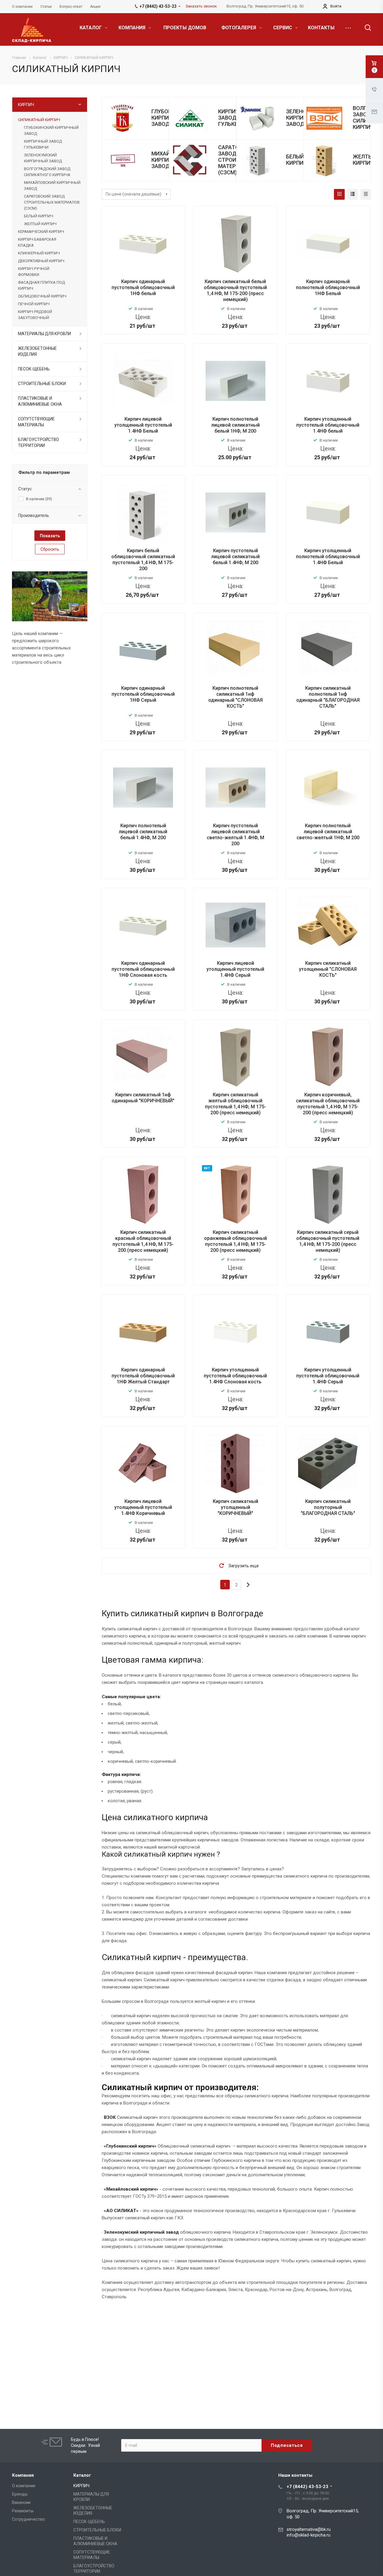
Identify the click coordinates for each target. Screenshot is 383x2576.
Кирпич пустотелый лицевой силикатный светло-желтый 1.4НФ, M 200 (235, 835)
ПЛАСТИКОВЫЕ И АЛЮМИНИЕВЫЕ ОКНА (40, 401)
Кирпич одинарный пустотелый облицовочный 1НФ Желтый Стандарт (143, 1376)
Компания (23, 2475)
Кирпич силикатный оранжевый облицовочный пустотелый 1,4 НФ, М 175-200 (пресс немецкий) (235, 1241)
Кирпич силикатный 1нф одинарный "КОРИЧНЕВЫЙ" (143, 1098)
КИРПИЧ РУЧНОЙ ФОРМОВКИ (34, 272)
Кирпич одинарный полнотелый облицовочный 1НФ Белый (328, 287)
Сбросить (50, 549)
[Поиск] (365, 28)
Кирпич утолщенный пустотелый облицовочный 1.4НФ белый (328, 425)
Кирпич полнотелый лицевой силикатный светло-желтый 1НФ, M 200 (328, 832)
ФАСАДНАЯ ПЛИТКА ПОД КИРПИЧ (41, 285)
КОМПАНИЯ (133, 28)
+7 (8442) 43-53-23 (307, 2487)
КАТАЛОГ (91, 28)
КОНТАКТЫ (321, 28)
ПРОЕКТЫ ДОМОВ (185, 28)
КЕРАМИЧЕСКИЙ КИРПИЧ (41, 232)
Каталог (82, 2475)
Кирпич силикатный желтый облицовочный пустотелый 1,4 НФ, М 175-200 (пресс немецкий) (235, 1104)
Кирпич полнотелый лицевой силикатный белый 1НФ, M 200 (235, 425)
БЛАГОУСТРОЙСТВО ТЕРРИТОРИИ (38, 442)
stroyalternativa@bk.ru (309, 2529)
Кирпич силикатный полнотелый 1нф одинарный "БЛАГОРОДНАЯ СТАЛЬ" (328, 697)
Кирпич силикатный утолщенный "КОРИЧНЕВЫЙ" (235, 1507)
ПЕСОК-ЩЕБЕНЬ (34, 369)
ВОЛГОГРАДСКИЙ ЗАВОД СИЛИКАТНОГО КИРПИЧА (47, 172)
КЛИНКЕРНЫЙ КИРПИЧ (39, 253)
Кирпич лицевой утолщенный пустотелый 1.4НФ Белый (143, 425)
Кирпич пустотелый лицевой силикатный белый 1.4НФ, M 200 (235, 557)
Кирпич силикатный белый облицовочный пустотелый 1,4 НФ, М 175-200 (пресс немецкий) (235, 290)
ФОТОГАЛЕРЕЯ (239, 28)
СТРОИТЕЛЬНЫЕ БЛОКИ (42, 384)
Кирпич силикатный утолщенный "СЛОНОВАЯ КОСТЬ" (328, 969)
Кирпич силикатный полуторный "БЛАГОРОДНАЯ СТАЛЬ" (328, 1507)
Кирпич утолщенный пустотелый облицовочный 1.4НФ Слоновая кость (235, 1376)
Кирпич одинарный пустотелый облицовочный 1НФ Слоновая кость (143, 969)
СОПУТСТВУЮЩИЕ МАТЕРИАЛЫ (36, 422)
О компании (24, 2486)
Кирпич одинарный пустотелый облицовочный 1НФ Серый (143, 694)
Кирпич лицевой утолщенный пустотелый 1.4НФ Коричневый (143, 1507)
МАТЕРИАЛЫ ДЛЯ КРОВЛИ (44, 334)
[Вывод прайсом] (366, 194)
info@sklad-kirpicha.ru (308, 2535)
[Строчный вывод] (352, 194)
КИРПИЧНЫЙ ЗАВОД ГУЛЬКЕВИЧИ (235, 118)
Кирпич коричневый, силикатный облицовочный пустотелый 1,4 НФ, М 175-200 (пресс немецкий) (328, 1104)
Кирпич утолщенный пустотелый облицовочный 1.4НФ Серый (328, 1376)
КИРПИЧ (26, 105)
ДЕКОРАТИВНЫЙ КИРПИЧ (41, 261)
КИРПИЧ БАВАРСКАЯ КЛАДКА (37, 242)
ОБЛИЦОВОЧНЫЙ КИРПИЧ (42, 296)
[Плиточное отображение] (339, 194)
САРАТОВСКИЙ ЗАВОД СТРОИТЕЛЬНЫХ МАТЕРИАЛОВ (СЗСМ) (52, 202)
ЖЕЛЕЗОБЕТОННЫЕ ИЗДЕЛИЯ (37, 351)
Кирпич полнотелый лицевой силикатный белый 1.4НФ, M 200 (143, 832)
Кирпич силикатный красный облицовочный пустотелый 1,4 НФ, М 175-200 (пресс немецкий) (143, 1241)
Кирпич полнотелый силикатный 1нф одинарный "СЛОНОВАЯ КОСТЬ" (235, 697)
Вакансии (21, 2502)
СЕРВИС (283, 28)
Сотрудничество (28, 2519)
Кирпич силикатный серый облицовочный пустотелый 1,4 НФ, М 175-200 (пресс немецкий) (328, 1241)
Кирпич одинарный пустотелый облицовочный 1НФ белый (143, 287)
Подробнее (143, 338)
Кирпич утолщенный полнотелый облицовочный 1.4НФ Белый (328, 557)
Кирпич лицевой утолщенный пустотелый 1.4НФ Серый (235, 969)
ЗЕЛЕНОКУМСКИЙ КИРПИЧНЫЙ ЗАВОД (43, 158)
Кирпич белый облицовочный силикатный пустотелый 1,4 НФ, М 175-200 (143, 560)
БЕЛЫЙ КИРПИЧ (297, 160)
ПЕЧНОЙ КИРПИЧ (34, 304)
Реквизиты (23, 2511)
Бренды (20, 2494)
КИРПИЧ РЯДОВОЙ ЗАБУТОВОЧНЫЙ (35, 315)
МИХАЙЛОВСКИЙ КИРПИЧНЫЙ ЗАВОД (52, 186)
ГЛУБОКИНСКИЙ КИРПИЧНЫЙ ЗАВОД (51, 131)
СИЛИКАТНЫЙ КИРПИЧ (39, 120)
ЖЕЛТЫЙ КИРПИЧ (365, 160)
